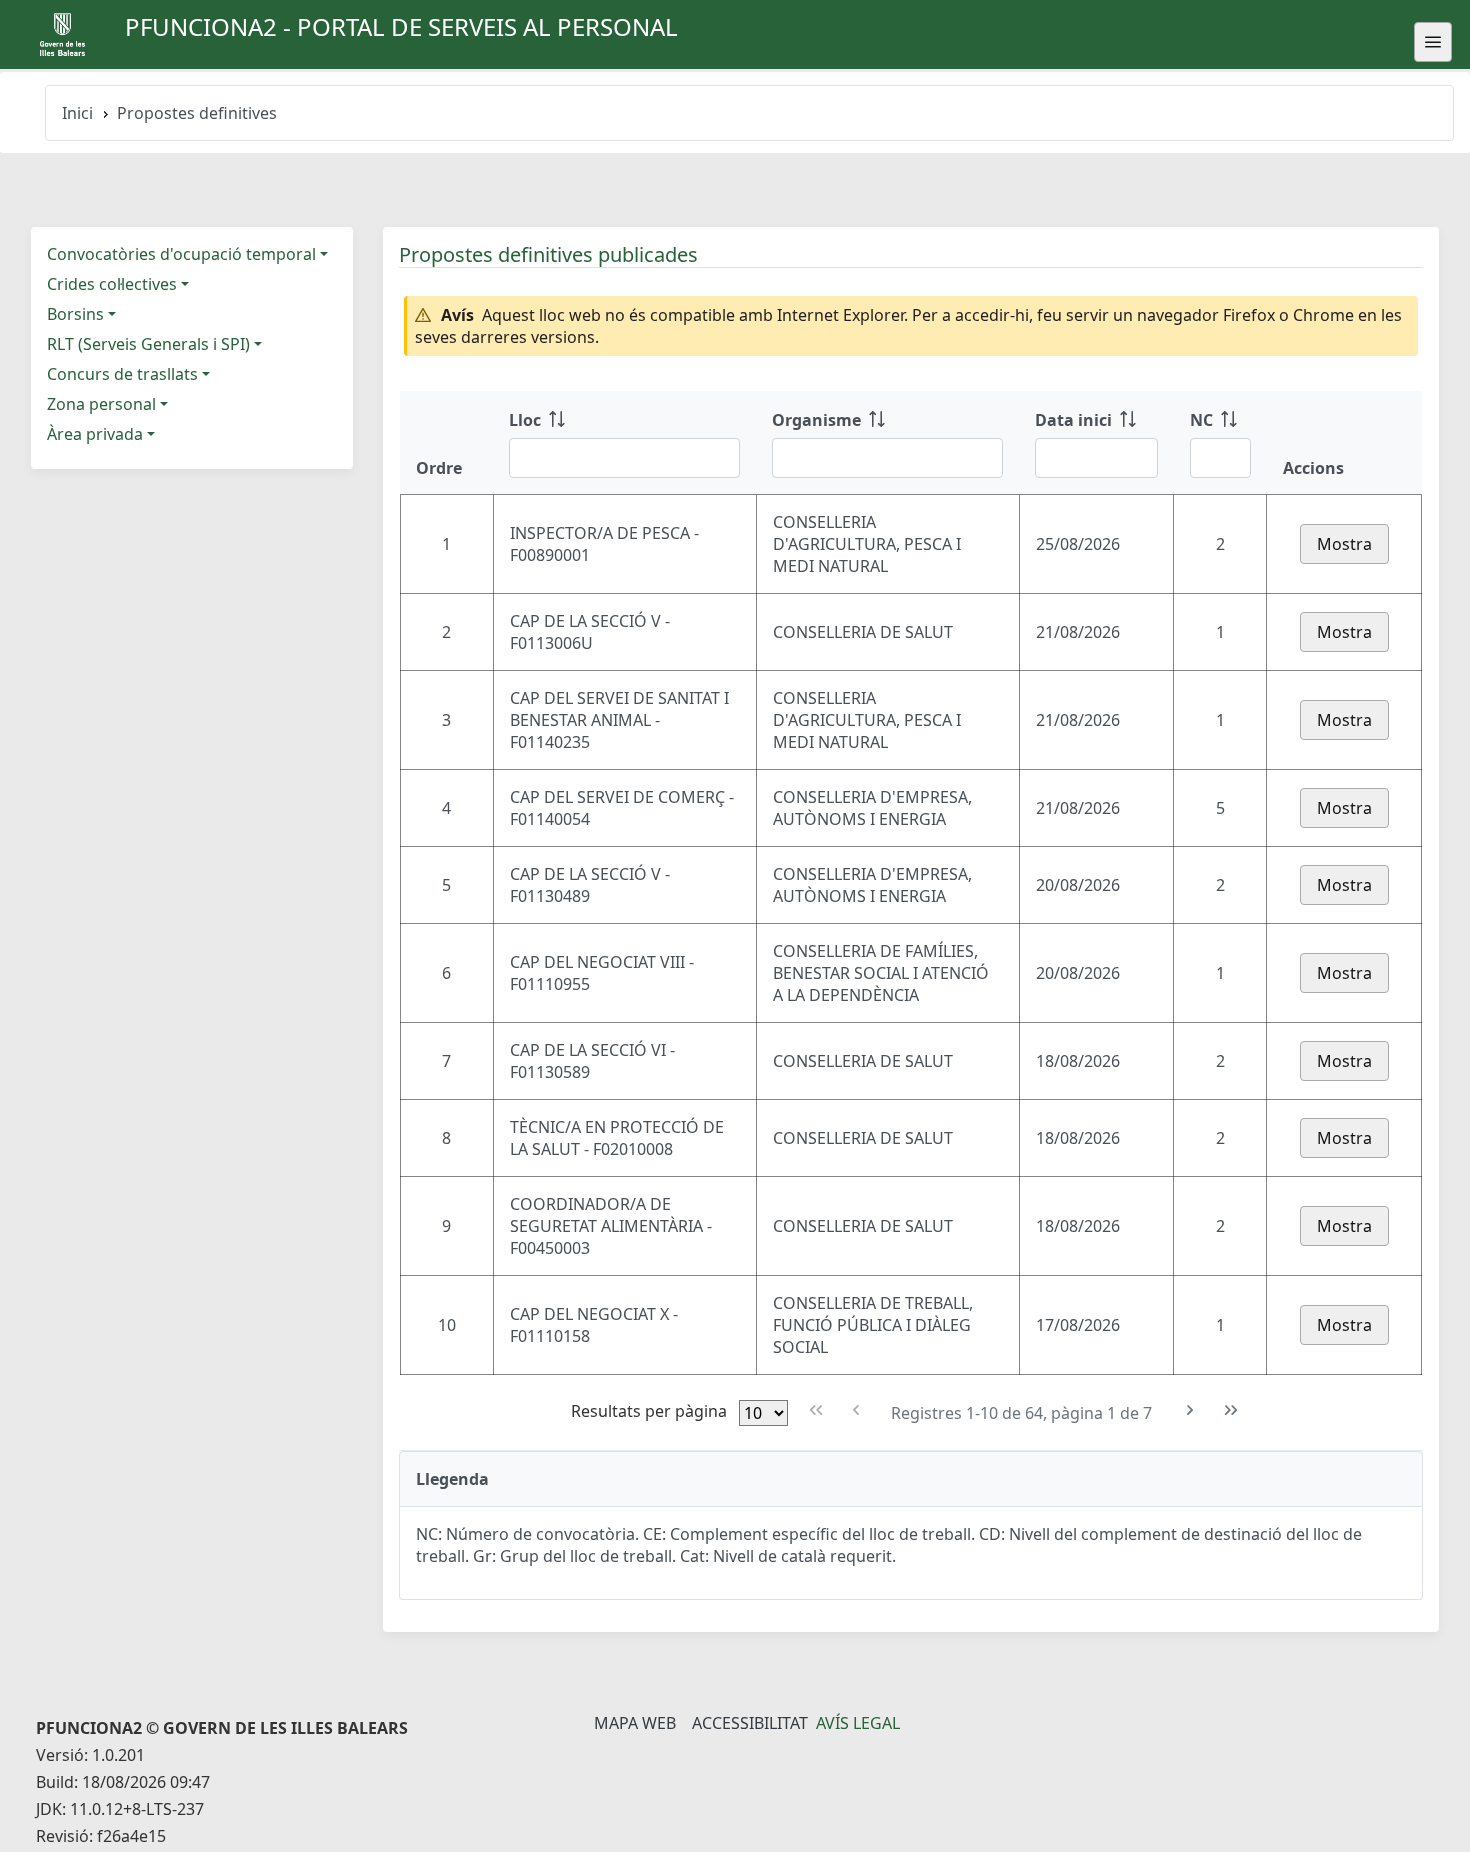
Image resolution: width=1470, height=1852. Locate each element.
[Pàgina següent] (1190, 1410)
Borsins (75, 314)
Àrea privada (95, 434)
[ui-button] (1433, 42)
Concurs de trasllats (122, 374)
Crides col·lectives (112, 284)
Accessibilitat (750, 1723)
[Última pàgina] (1230, 1410)
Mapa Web (635, 1723)
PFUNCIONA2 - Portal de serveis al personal (401, 26)
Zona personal (101, 404)
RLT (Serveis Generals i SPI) (148, 344)
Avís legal (858, 1723)
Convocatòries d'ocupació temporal (181, 254)
